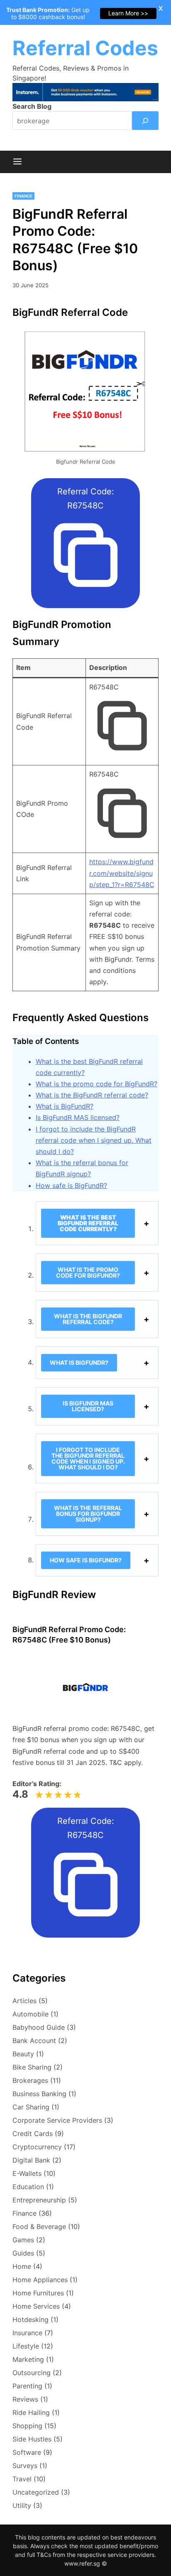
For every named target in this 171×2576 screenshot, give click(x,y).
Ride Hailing (31, 2412)
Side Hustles (32, 2439)
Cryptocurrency (37, 2147)
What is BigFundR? (65, 1106)
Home (22, 2266)
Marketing (28, 2359)
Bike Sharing (32, 2067)
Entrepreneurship (39, 2200)
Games (23, 2240)
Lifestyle (26, 2346)
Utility (22, 2505)
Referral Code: (86, 499)
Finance (23, 196)
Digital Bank (31, 2160)
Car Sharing (31, 2107)
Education (28, 2187)
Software (27, 2452)
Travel (22, 2479)
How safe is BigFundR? (71, 1185)
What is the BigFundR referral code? (92, 1095)
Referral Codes (85, 48)
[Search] (145, 121)
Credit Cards (33, 2134)
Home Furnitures (38, 2293)
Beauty (23, 2054)
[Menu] (17, 162)
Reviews (25, 2399)
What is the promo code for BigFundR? (96, 1084)
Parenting (27, 2386)
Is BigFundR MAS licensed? (78, 1117)
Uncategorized (36, 2492)
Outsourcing (32, 2373)
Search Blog (32, 106)
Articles (24, 2001)
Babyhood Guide (39, 2027)
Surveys (25, 2466)
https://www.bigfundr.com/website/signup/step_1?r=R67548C (122, 873)
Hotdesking (31, 2319)
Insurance (27, 2333)
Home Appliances (40, 2280)
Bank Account (34, 2041)
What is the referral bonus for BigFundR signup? (88, 1514)
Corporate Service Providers (57, 2120)
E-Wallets (27, 2173)
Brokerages (30, 2080)
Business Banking (39, 2094)
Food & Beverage (39, 2227)
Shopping (27, 2426)
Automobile (31, 2014)
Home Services (36, 2306)
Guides (23, 2253)
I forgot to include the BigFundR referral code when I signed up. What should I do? (94, 1140)
